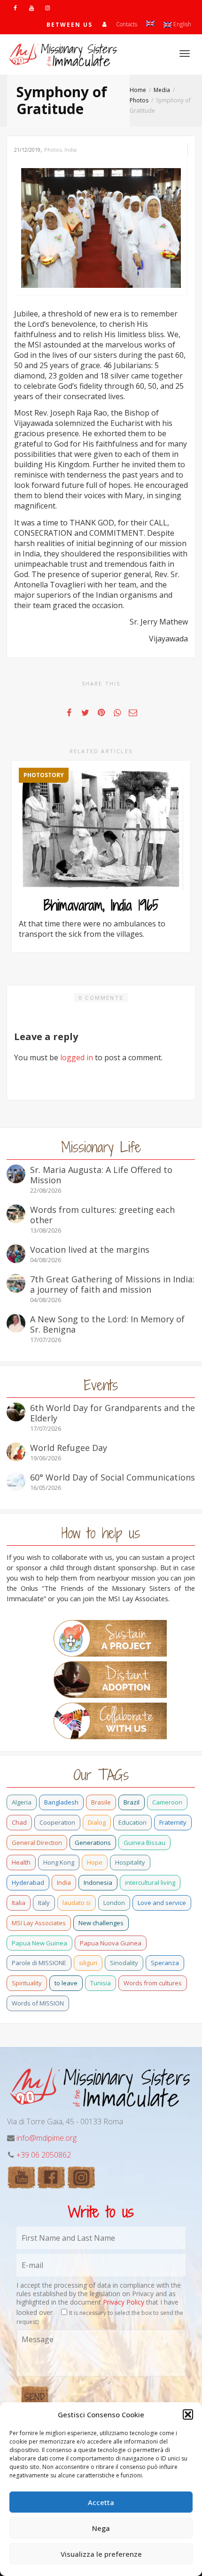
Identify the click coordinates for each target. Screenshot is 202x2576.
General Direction (37, 1843)
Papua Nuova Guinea (111, 1943)
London (114, 1903)
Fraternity (173, 1822)
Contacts (127, 24)
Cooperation (57, 1822)
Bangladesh (61, 1802)
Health (21, 1862)
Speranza (165, 1963)
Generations (93, 1843)
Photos (53, 150)
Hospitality (130, 1862)
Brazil (132, 1802)
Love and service (162, 1903)
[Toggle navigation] (185, 54)
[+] (101, 227)
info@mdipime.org (47, 2138)
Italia (19, 1903)
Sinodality (124, 1963)
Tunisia (101, 1983)
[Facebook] (15, 8)
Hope (95, 1862)
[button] (188, 2414)
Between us (70, 25)
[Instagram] (47, 8)
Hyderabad (28, 1882)
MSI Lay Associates (39, 1923)
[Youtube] (31, 8)
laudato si (77, 1903)
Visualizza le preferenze (101, 2554)
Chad (19, 1822)
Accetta (101, 2502)
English (182, 24)
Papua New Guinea (39, 1943)
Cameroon (167, 1802)
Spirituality (27, 1983)
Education (132, 1822)
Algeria (22, 1802)
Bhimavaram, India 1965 (101, 905)
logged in (77, 1057)
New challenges (101, 1923)
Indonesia (98, 1882)
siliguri (88, 1963)
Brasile (101, 1802)
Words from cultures (153, 1983)
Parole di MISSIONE (39, 1963)
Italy (44, 1903)
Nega (101, 2528)
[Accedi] (104, 24)
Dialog (97, 1822)
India (70, 150)
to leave (66, 1983)
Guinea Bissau (144, 1843)
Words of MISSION (38, 2003)
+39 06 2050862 (44, 2155)
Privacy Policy (124, 2302)
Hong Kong (59, 1862)
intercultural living (150, 1882)
